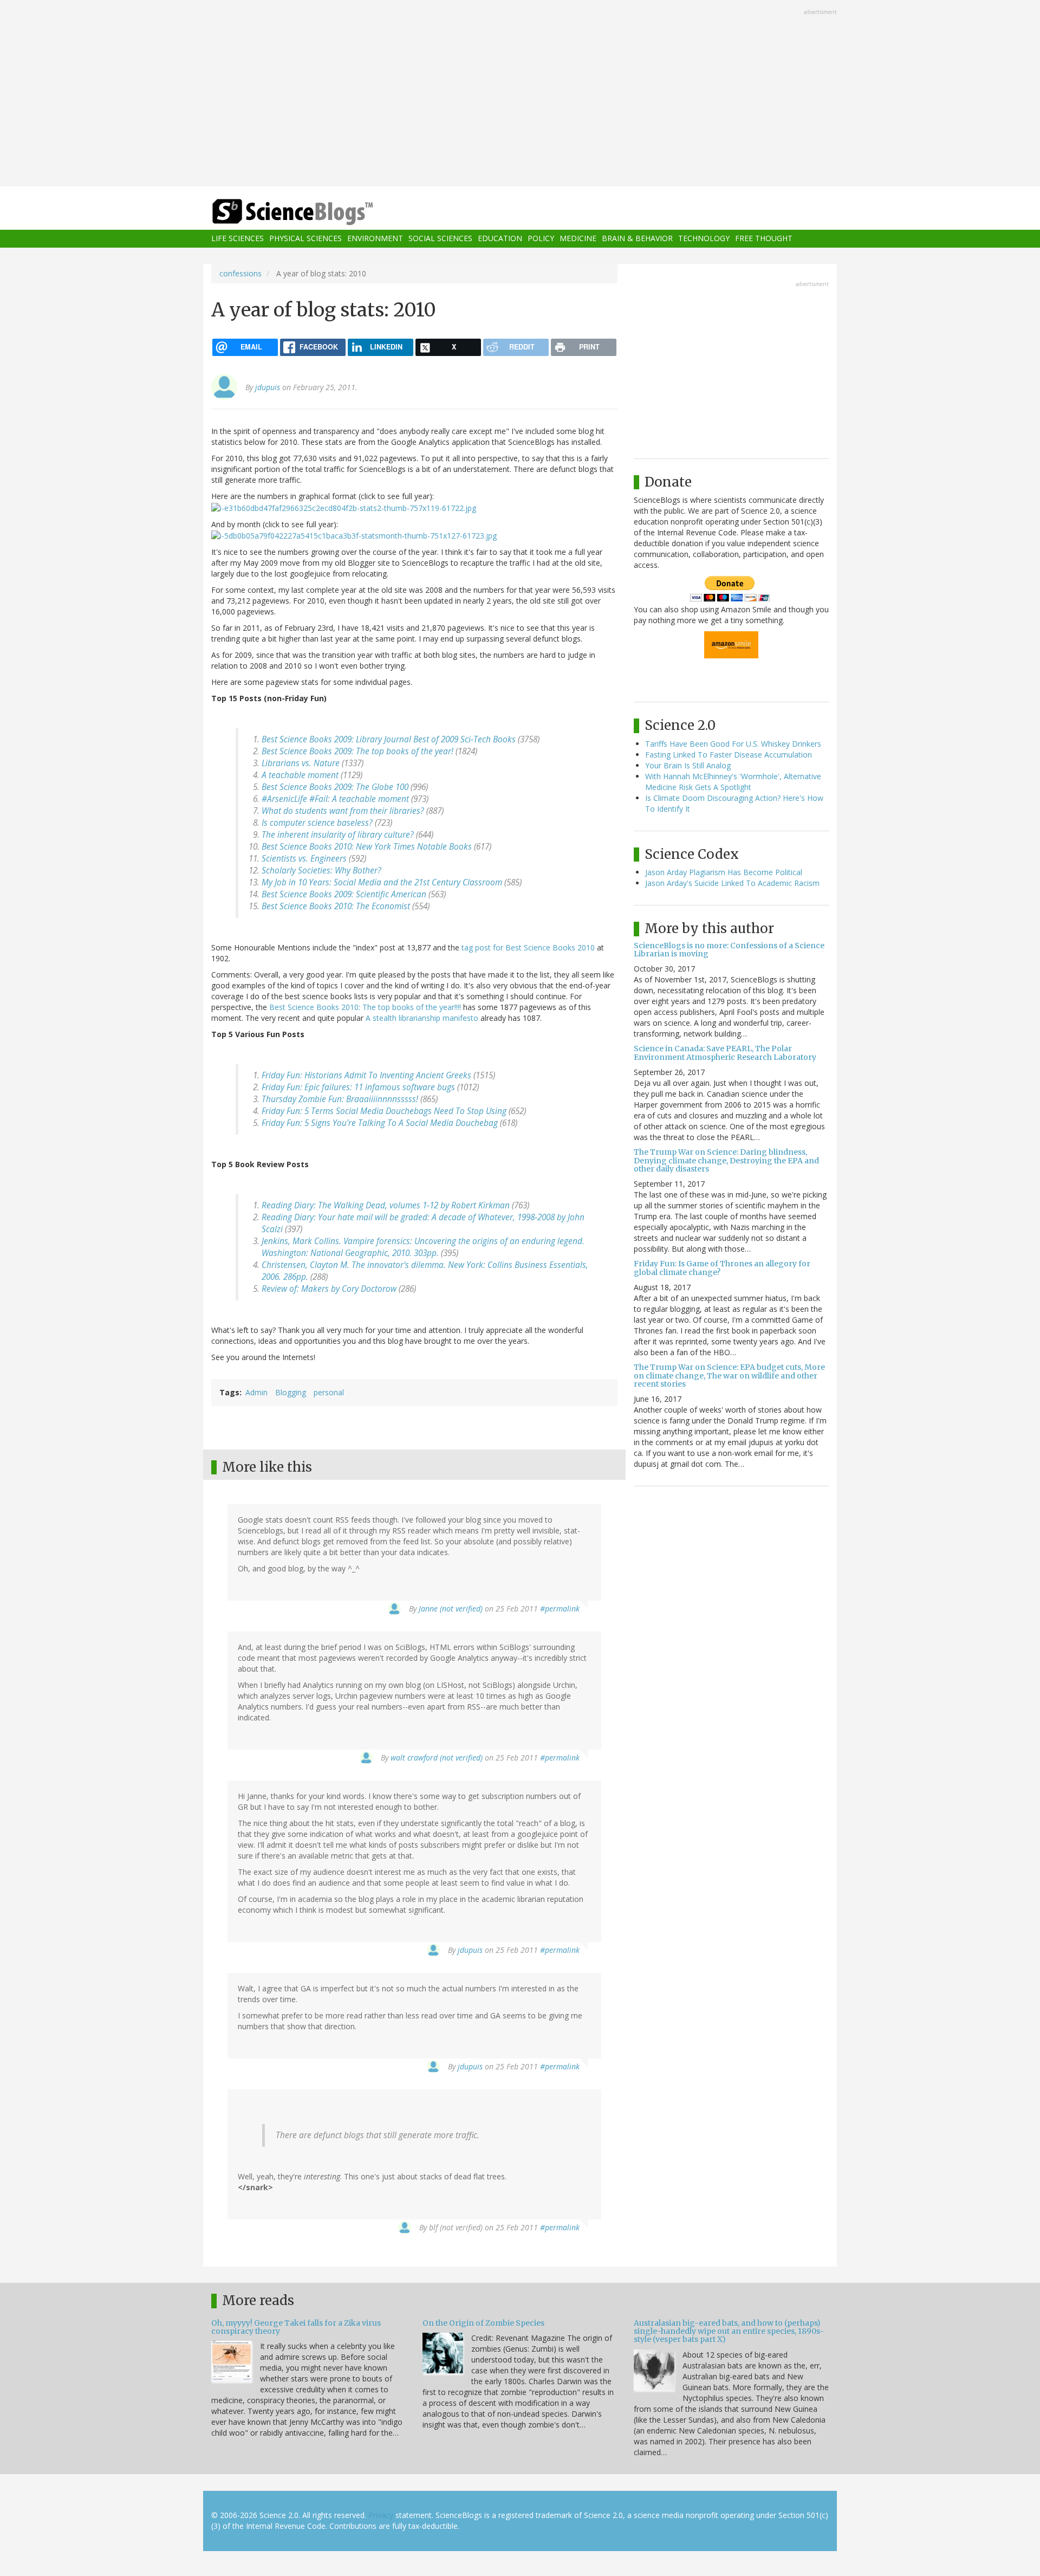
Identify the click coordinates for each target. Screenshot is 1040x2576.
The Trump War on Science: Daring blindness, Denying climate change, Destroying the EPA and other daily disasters (726, 1160)
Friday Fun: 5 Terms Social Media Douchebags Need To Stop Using (384, 1111)
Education (500, 239)
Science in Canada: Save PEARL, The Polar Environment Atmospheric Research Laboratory (725, 1053)
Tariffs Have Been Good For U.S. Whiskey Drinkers (733, 744)
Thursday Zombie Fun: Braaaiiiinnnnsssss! (340, 1099)
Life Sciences (238, 239)
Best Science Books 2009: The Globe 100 (335, 787)
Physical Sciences (305, 239)
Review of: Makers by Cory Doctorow (329, 1289)
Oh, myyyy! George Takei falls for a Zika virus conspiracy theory (296, 2327)
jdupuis (268, 387)
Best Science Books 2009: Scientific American (344, 894)
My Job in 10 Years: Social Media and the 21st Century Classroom (382, 882)
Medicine (578, 239)
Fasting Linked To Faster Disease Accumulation (729, 755)
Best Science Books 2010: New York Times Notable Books (367, 847)
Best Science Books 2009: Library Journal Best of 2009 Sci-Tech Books (389, 739)
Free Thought (764, 239)
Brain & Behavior (637, 239)
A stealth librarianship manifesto (422, 1018)
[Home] (314, 212)
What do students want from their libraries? (343, 811)
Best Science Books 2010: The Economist (336, 906)
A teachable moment (300, 775)
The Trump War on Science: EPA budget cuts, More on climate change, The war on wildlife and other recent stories (729, 1376)
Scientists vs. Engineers (304, 859)
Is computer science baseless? (317, 823)
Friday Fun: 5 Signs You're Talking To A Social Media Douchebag (380, 1123)
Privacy (381, 2515)
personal (329, 1392)
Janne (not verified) (451, 1609)
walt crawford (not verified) (437, 1758)
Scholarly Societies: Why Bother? (321, 870)
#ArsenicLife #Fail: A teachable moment (335, 799)
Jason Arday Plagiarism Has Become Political (724, 872)
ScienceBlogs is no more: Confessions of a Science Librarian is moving (729, 950)
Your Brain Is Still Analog (688, 765)
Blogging (291, 1392)
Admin (256, 1392)
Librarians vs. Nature (301, 763)
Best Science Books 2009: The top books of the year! (357, 751)
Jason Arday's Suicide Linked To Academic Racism (732, 883)
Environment (375, 239)
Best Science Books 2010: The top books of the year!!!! (365, 1007)
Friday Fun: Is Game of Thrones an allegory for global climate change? (722, 1268)
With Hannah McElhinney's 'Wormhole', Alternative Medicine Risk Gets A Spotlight (733, 782)
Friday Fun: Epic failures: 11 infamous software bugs (358, 1087)
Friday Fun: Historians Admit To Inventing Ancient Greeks (366, 1075)
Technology (704, 239)
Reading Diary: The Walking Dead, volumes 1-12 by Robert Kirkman (386, 1205)
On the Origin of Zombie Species (483, 2323)
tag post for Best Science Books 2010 (528, 947)
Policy (541, 239)
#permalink (560, 1609)
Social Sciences (440, 239)
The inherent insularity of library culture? (338, 835)
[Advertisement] (520, 94)
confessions (240, 273)
